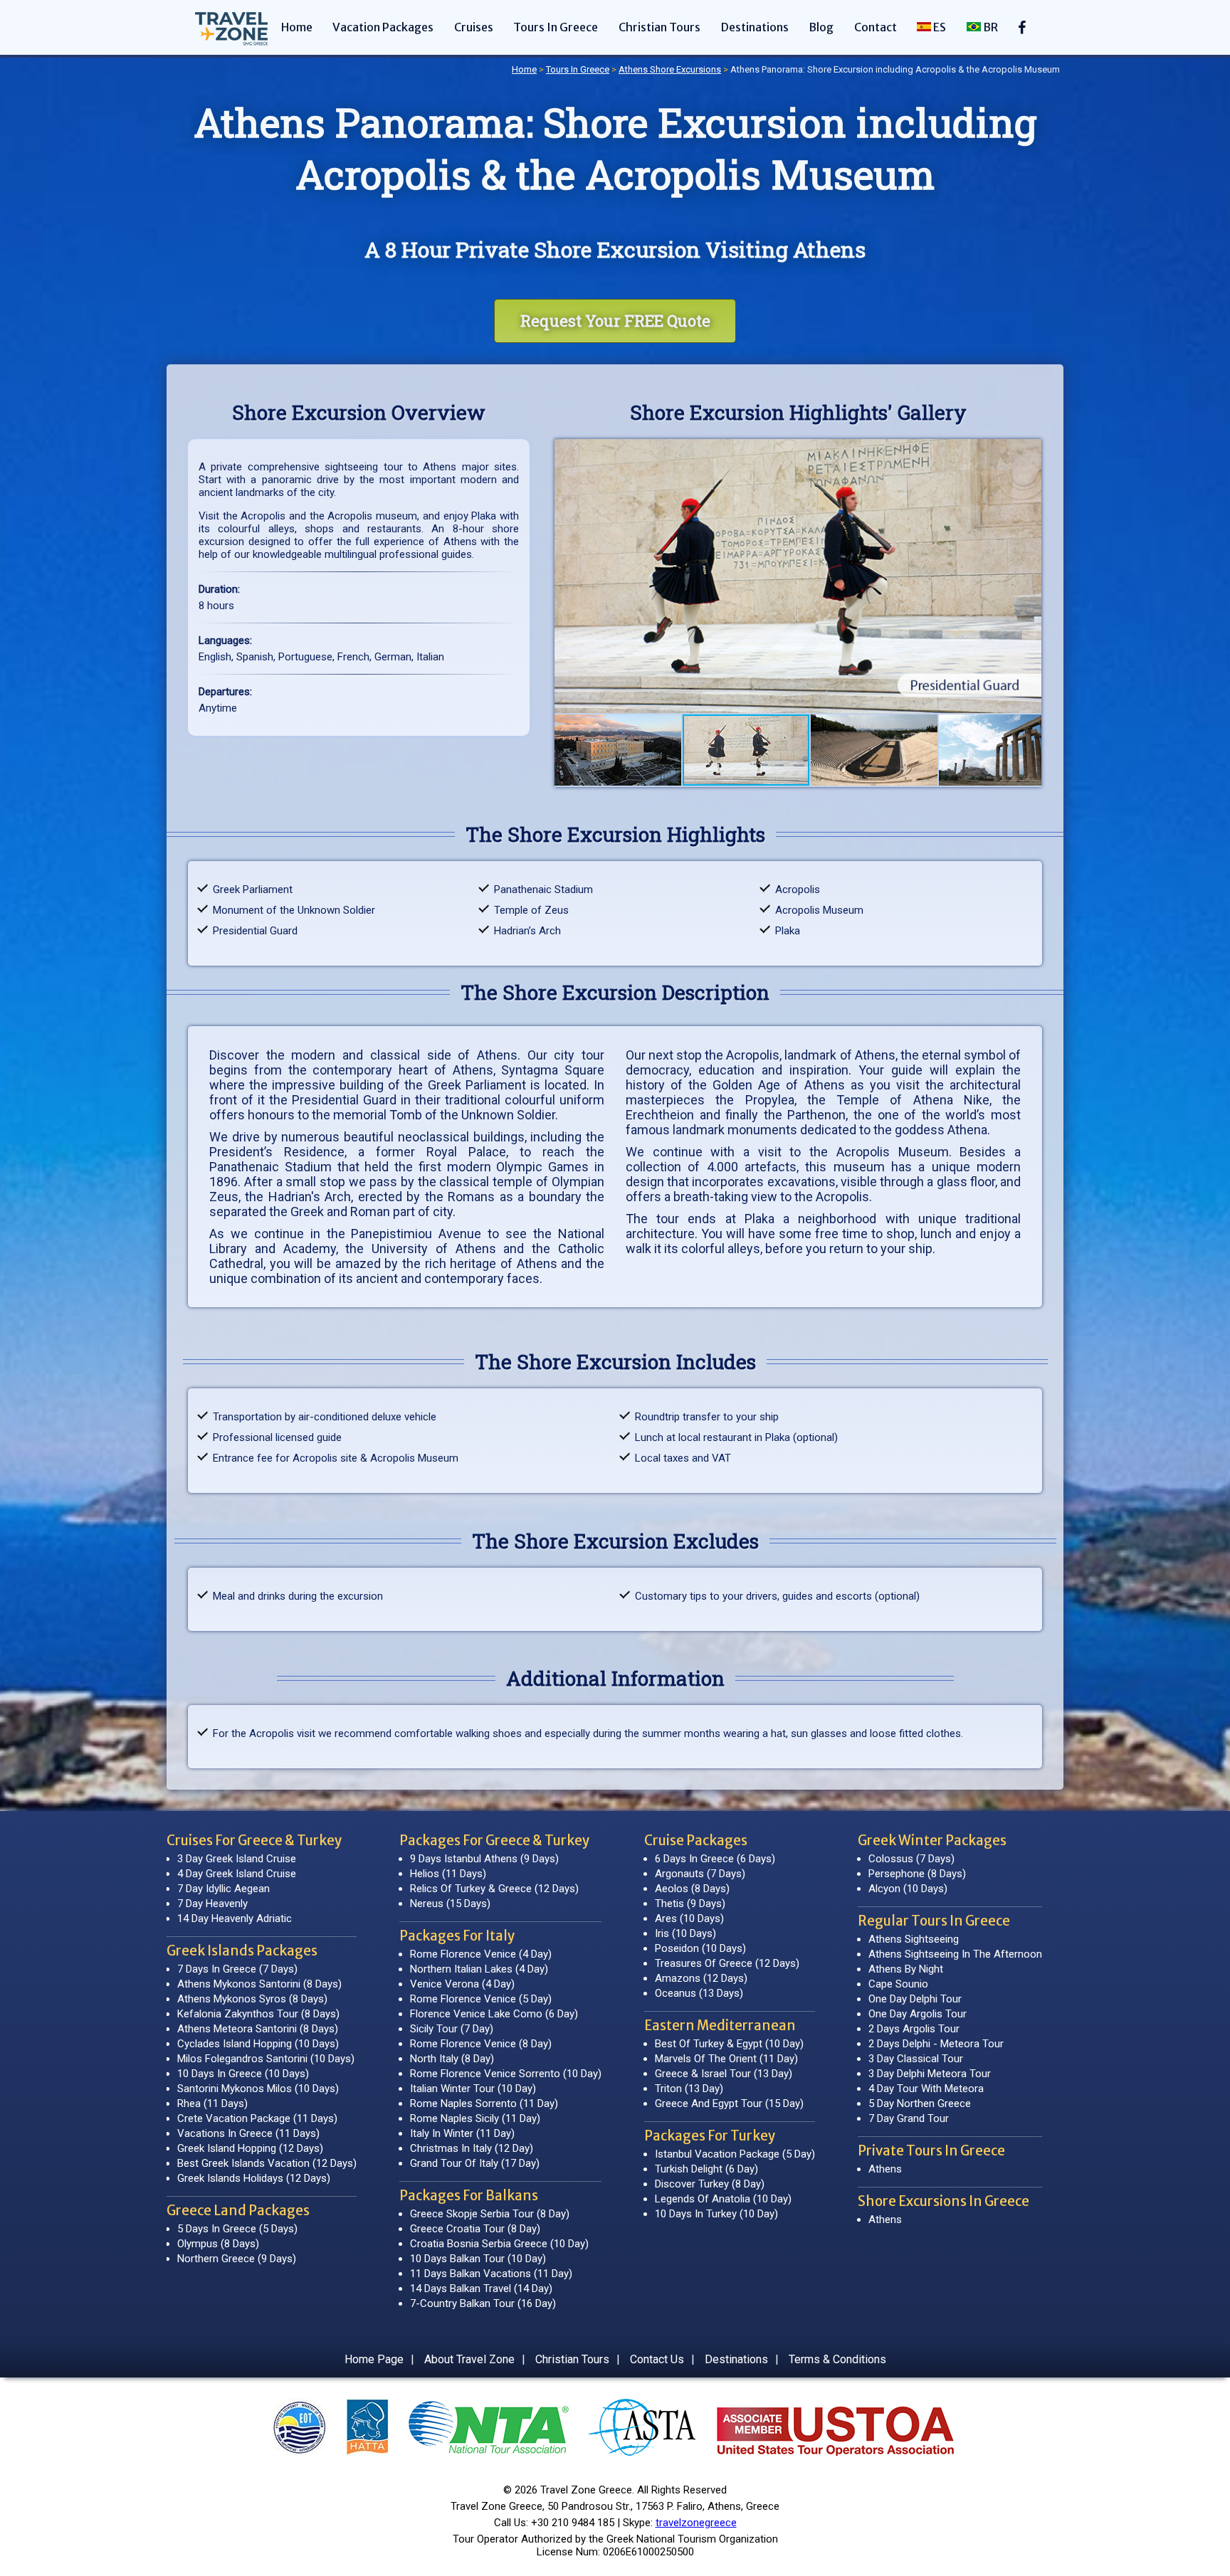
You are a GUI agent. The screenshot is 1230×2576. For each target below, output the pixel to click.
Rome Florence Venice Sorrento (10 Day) (506, 2074)
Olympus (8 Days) (218, 2244)
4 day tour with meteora (926, 2089)
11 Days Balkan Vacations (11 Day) (491, 2274)
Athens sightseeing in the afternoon (955, 1954)
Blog (821, 27)
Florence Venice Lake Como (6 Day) (494, 2014)
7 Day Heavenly (212, 1904)
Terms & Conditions (837, 2359)
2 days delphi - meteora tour (936, 2044)
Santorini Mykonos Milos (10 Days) (258, 2089)
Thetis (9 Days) (690, 1904)
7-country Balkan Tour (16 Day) (483, 2303)
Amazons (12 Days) (701, 1978)
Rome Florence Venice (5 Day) (481, 1999)
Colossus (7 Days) (911, 1859)
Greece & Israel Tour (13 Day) (724, 2074)
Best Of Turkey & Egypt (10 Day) (729, 2044)
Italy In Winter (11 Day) (462, 2133)
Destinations (755, 27)
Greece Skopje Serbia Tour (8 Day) (490, 2214)
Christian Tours (659, 27)
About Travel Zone (469, 2359)
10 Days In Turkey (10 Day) (716, 2214)
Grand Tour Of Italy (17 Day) (475, 2163)
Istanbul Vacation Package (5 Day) (735, 2154)
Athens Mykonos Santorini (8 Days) (259, 1984)
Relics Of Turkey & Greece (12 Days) (494, 1889)
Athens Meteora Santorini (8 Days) (258, 2029)
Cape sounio (898, 1984)
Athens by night (906, 1969)
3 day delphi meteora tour (930, 2074)
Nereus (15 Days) (450, 1904)
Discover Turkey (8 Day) (710, 2184)
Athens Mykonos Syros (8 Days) (252, 1999)
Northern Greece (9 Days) (237, 2259)
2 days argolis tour (914, 2029)
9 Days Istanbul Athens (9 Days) (484, 1859)
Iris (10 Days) (685, 1933)
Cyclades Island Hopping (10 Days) (258, 2044)
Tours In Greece (556, 27)
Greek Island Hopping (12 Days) (250, 2148)
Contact (876, 27)
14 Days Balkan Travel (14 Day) (481, 2289)
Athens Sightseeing (914, 1939)
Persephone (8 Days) (917, 1874)
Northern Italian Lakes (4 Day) (479, 1969)
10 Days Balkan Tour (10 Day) (478, 2259)
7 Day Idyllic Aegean (224, 1889)
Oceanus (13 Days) (699, 1993)
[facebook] (1023, 32)
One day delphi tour (915, 1999)
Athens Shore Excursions (670, 69)
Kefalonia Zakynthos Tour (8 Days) (258, 2014)
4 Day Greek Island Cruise (237, 1874)
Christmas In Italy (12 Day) (472, 2148)
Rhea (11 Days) (212, 2103)
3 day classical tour (916, 2059)
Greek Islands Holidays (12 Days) (254, 2178)
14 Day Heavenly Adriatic (235, 1918)
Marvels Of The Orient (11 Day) (726, 2059)
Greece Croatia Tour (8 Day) (475, 2229)
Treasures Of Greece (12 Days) (727, 1963)
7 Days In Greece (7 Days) (237, 1969)
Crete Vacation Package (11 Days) (257, 2118)
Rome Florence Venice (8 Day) (481, 2044)
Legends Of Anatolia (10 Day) (723, 2199)
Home (297, 27)
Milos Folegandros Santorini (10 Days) (266, 2059)
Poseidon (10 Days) (700, 1948)
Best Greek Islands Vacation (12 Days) (267, 2163)
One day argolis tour (918, 2014)
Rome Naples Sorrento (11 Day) (484, 2103)
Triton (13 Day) (689, 2089)
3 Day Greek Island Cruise (237, 1859)
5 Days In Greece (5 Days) (237, 2229)
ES (939, 27)
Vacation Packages (383, 27)
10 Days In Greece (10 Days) (243, 2074)
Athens (885, 2169)
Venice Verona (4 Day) (462, 1984)
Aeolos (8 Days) (692, 1889)
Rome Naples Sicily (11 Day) (475, 2118)
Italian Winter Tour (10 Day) (473, 2089)
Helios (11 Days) (448, 1874)
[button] (567, 576)
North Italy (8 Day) (452, 2059)
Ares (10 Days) (689, 1918)
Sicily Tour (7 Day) (452, 2029)
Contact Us (657, 2359)
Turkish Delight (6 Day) (706, 2169)
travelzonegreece (696, 2523)
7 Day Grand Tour (909, 2118)
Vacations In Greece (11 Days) (248, 2133)
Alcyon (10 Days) (908, 1889)
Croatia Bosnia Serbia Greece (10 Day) (499, 2244)
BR (989, 27)
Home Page (374, 2359)
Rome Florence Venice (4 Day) (481, 1954)
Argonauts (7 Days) (700, 1874)
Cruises (474, 27)
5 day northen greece (920, 2103)
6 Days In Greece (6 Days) (715, 1859)
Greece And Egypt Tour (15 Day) (729, 2103)
